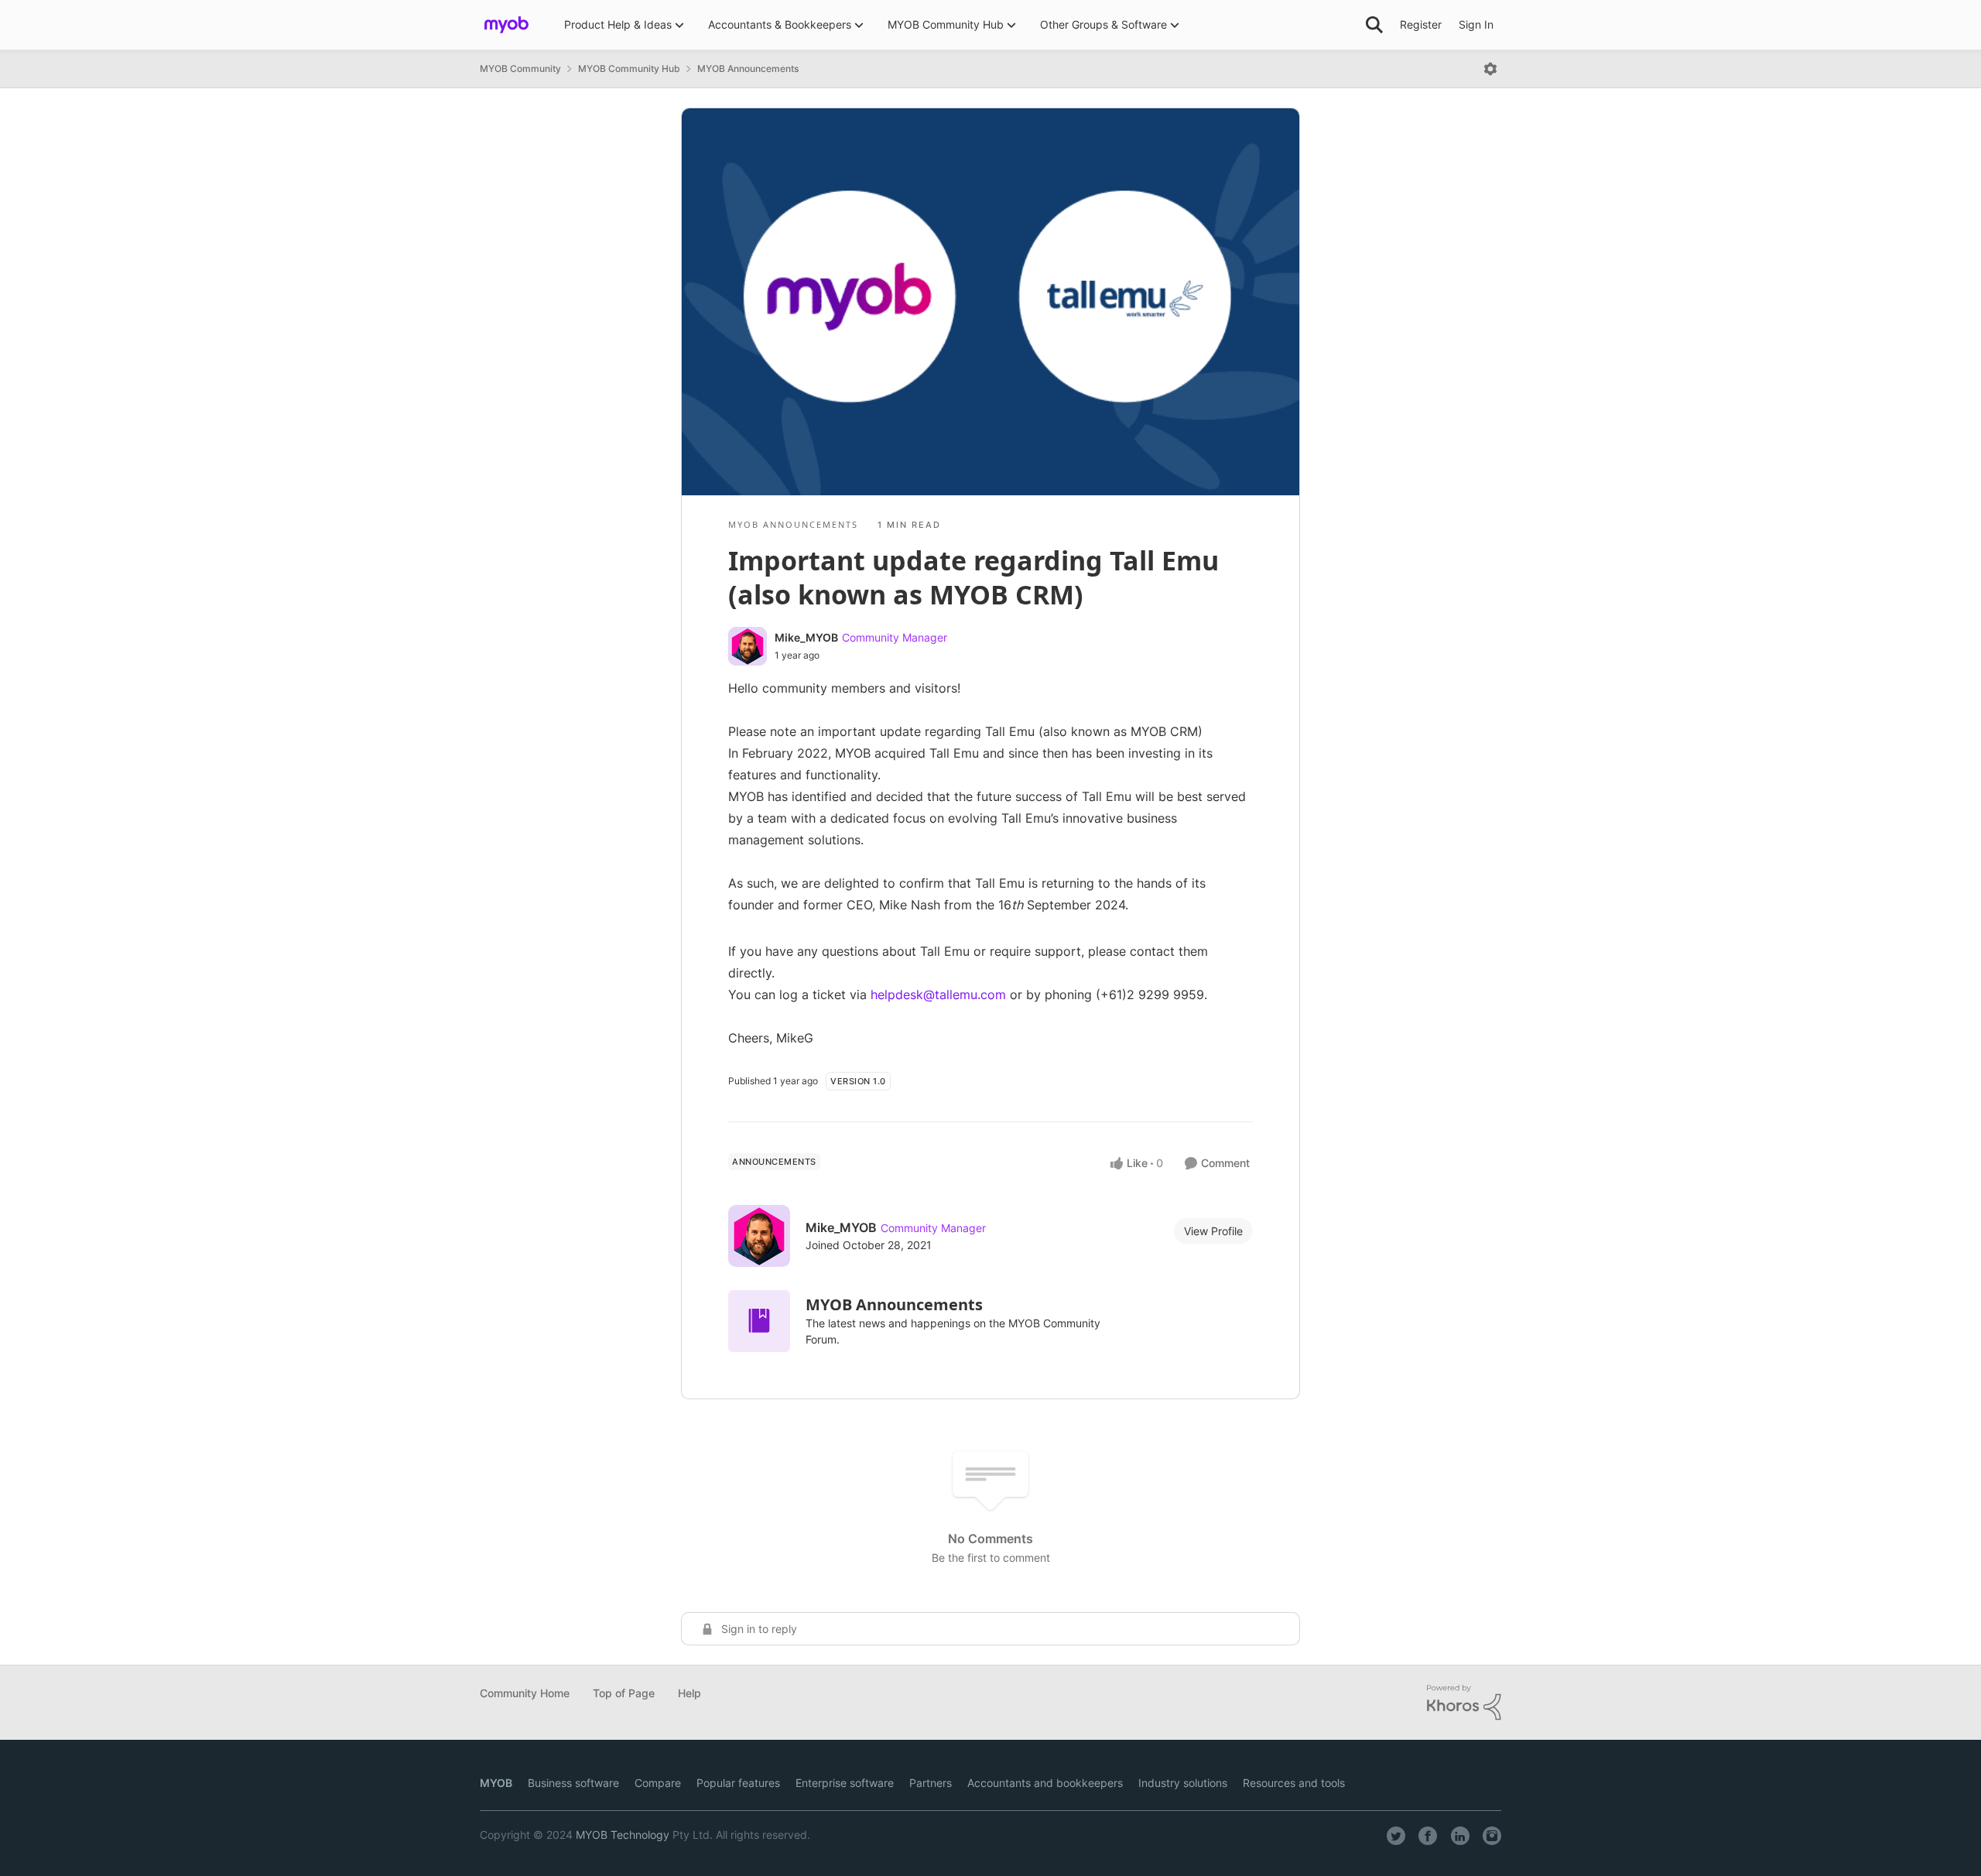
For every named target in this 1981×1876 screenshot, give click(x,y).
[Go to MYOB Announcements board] (759, 1321)
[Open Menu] (1490, 69)
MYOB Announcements (748, 68)
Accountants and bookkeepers (1045, 1783)
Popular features (738, 1783)
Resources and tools (1294, 1783)
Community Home (525, 1693)
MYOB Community (520, 68)
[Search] (1374, 25)
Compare (658, 1783)
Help (689, 1693)
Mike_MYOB (806, 637)
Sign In (1476, 24)
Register (1421, 24)
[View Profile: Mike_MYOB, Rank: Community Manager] (748, 646)
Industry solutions (1183, 1783)
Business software (573, 1783)
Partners (931, 1783)
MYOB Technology (623, 1835)
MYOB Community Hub (629, 68)
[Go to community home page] (506, 25)
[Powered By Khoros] (1464, 1703)
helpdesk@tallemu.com (938, 994)
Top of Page (624, 1693)
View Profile (1213, 1231)
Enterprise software (845, 1783)
